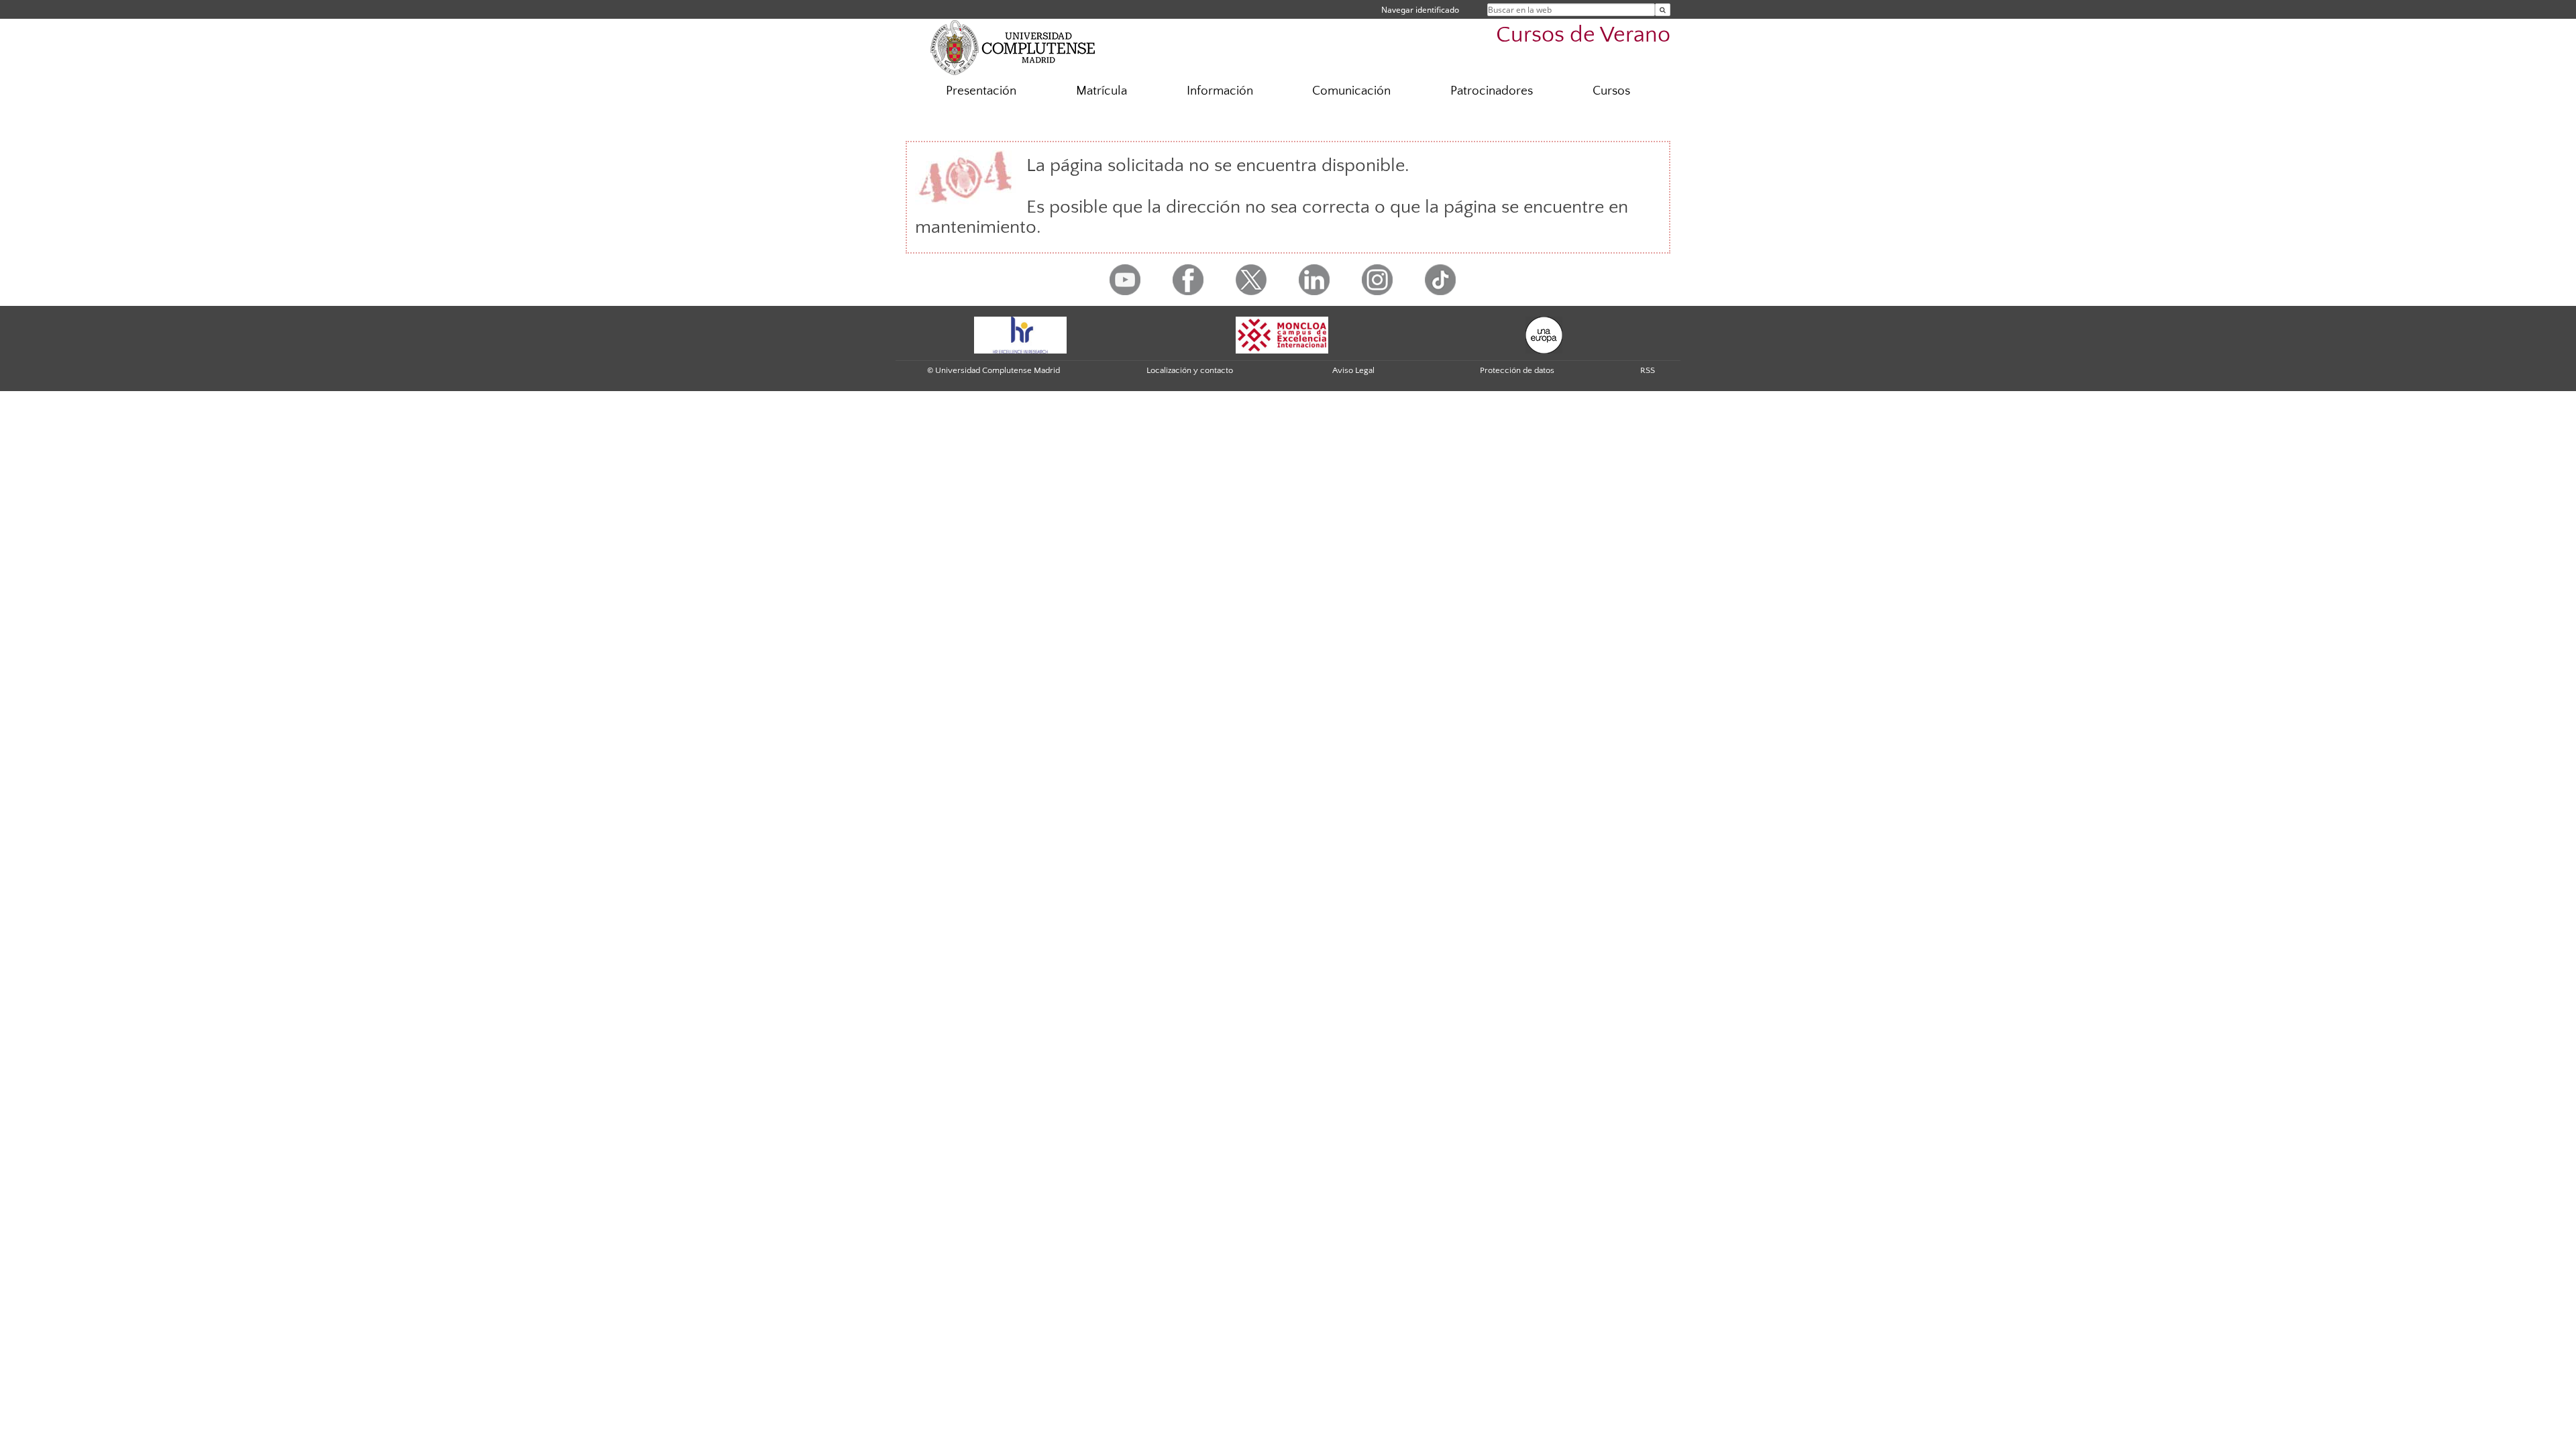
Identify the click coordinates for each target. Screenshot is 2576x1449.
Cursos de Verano (1583, 35)
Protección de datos (1517, 370)
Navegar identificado (1420, 10)
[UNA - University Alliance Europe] (1544, 334)
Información (1220, 91)
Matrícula (1102, 91)
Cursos (1611, 91)
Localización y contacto (1190, 370)
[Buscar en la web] (1663, 10)
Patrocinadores (1492, 91)
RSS (1648, 370)
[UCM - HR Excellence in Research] (1020, 334)
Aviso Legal (1353, 370)
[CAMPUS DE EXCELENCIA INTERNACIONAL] (1282, 334)
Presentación (981, 91)
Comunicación (1351, 91)
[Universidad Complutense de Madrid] (1013, 47)
